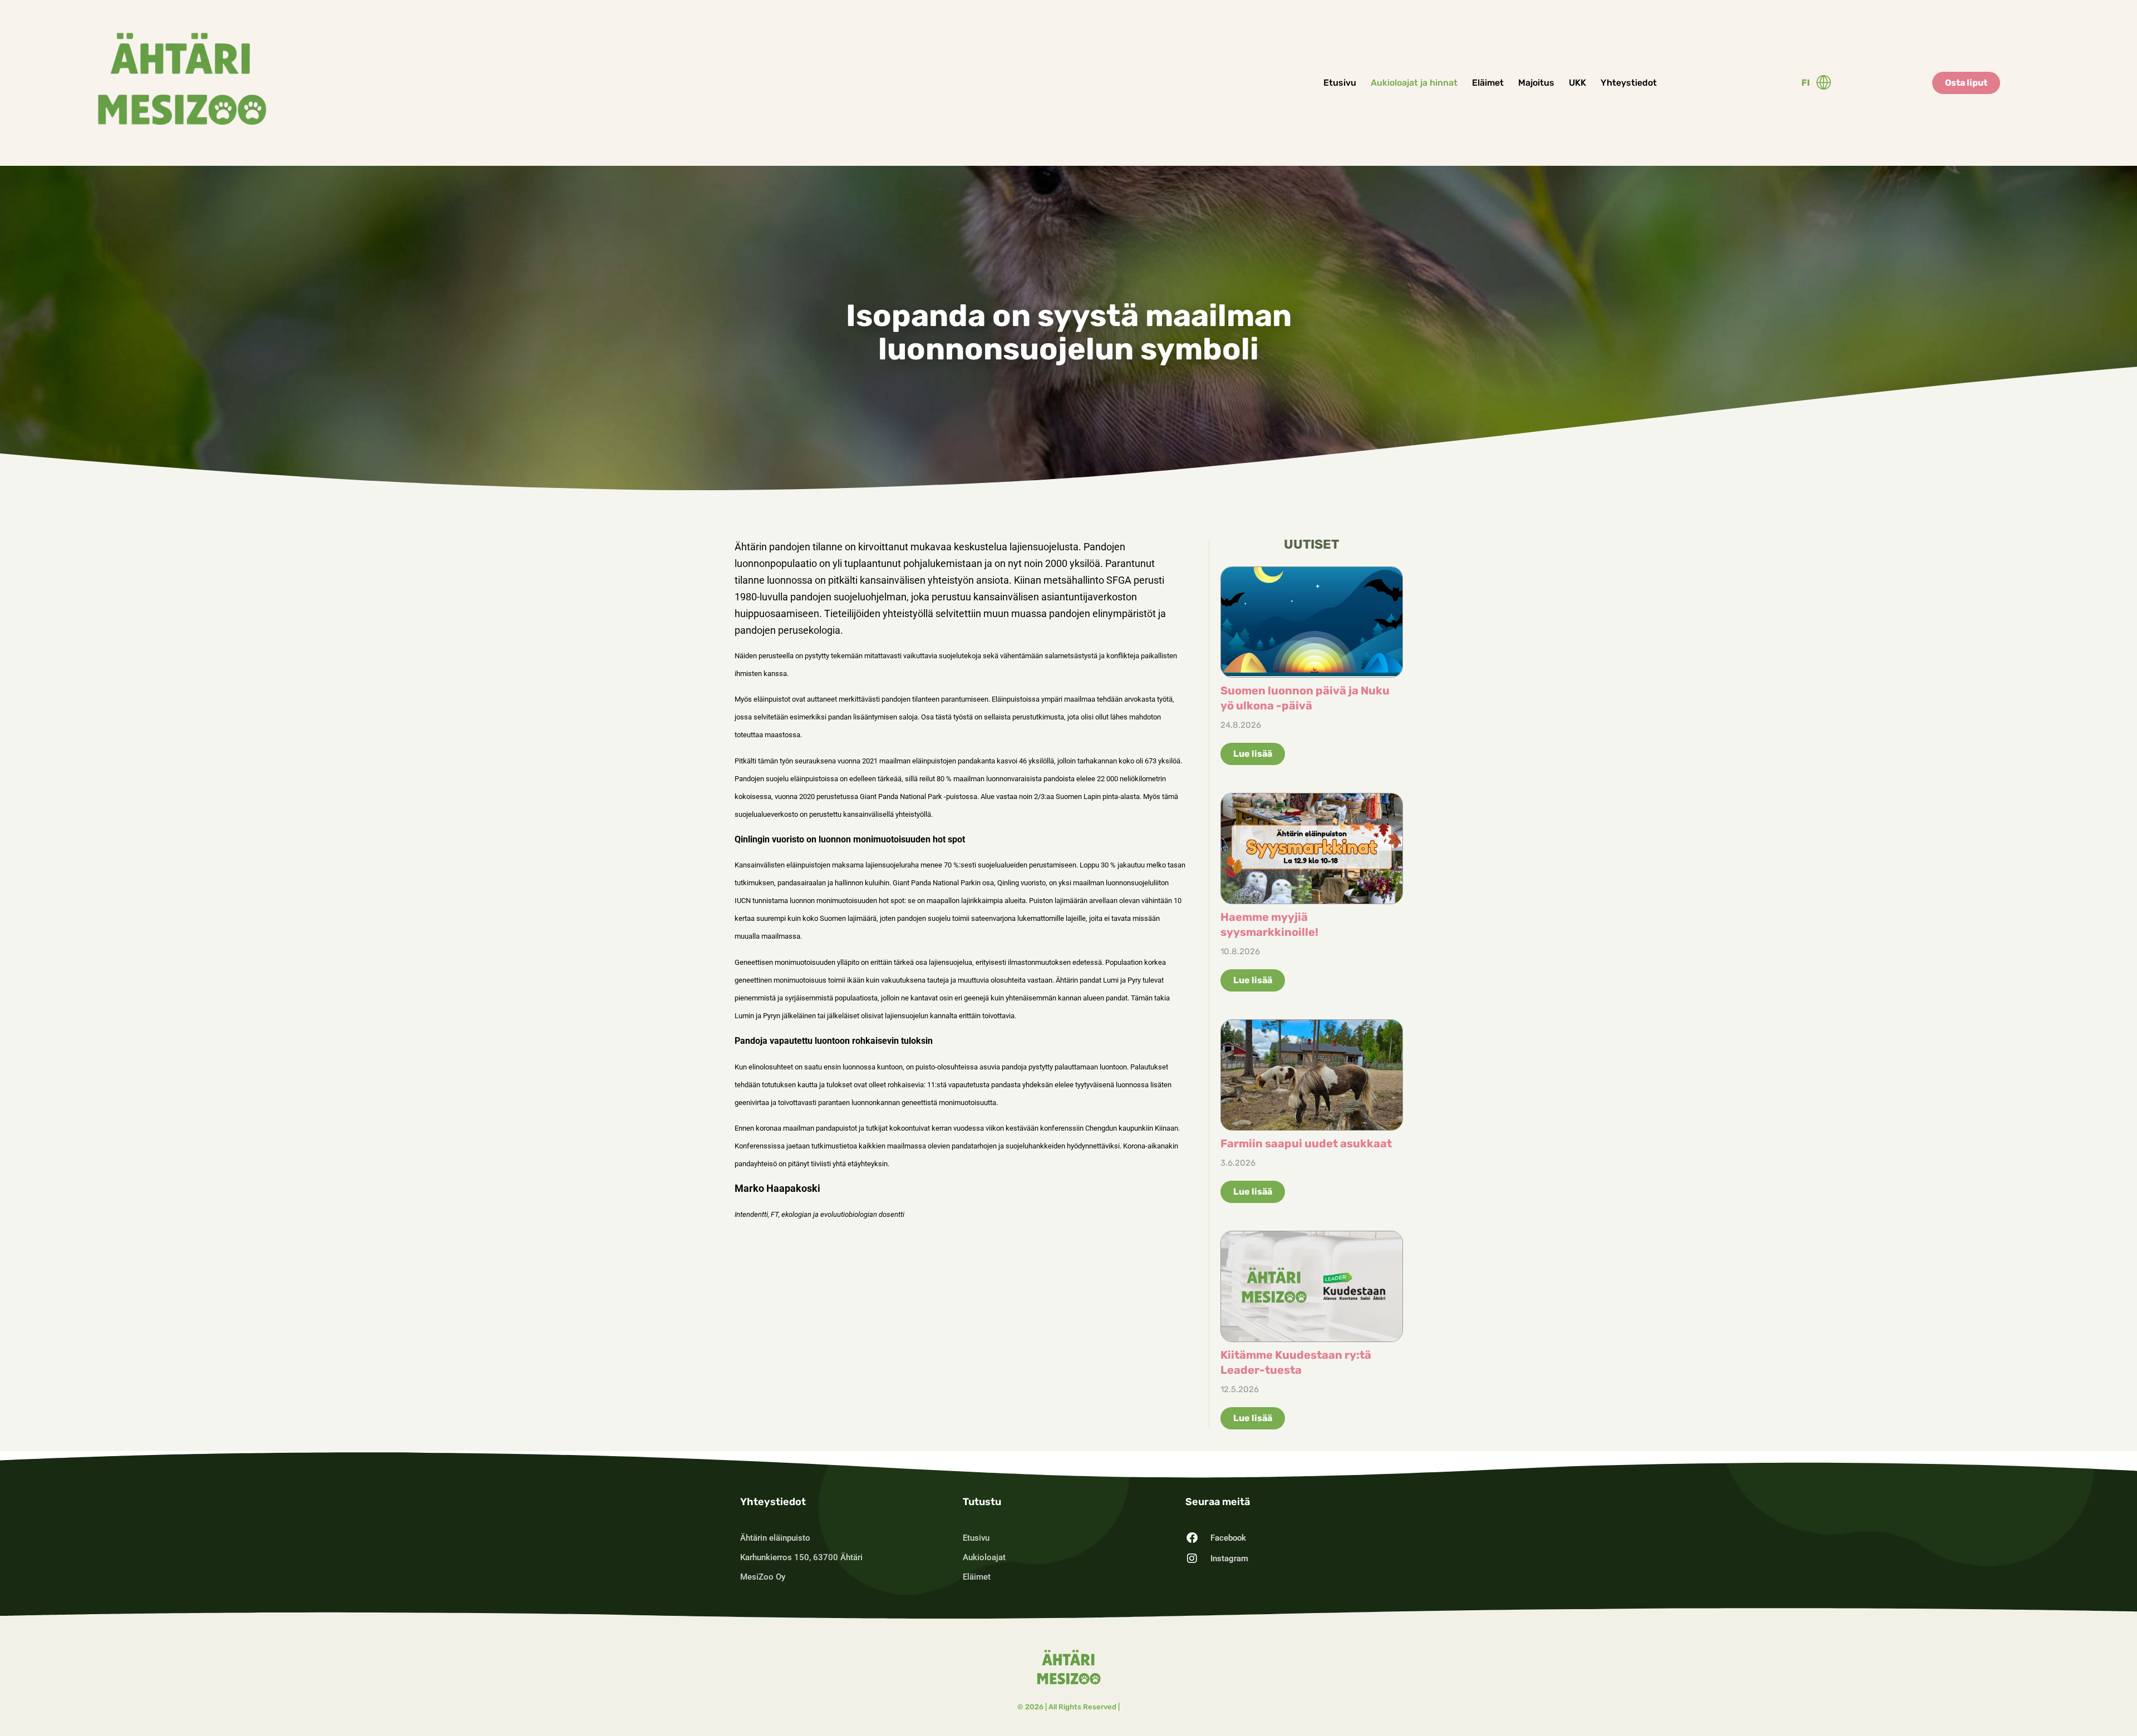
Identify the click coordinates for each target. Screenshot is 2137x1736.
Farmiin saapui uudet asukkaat (1306, 1143)
